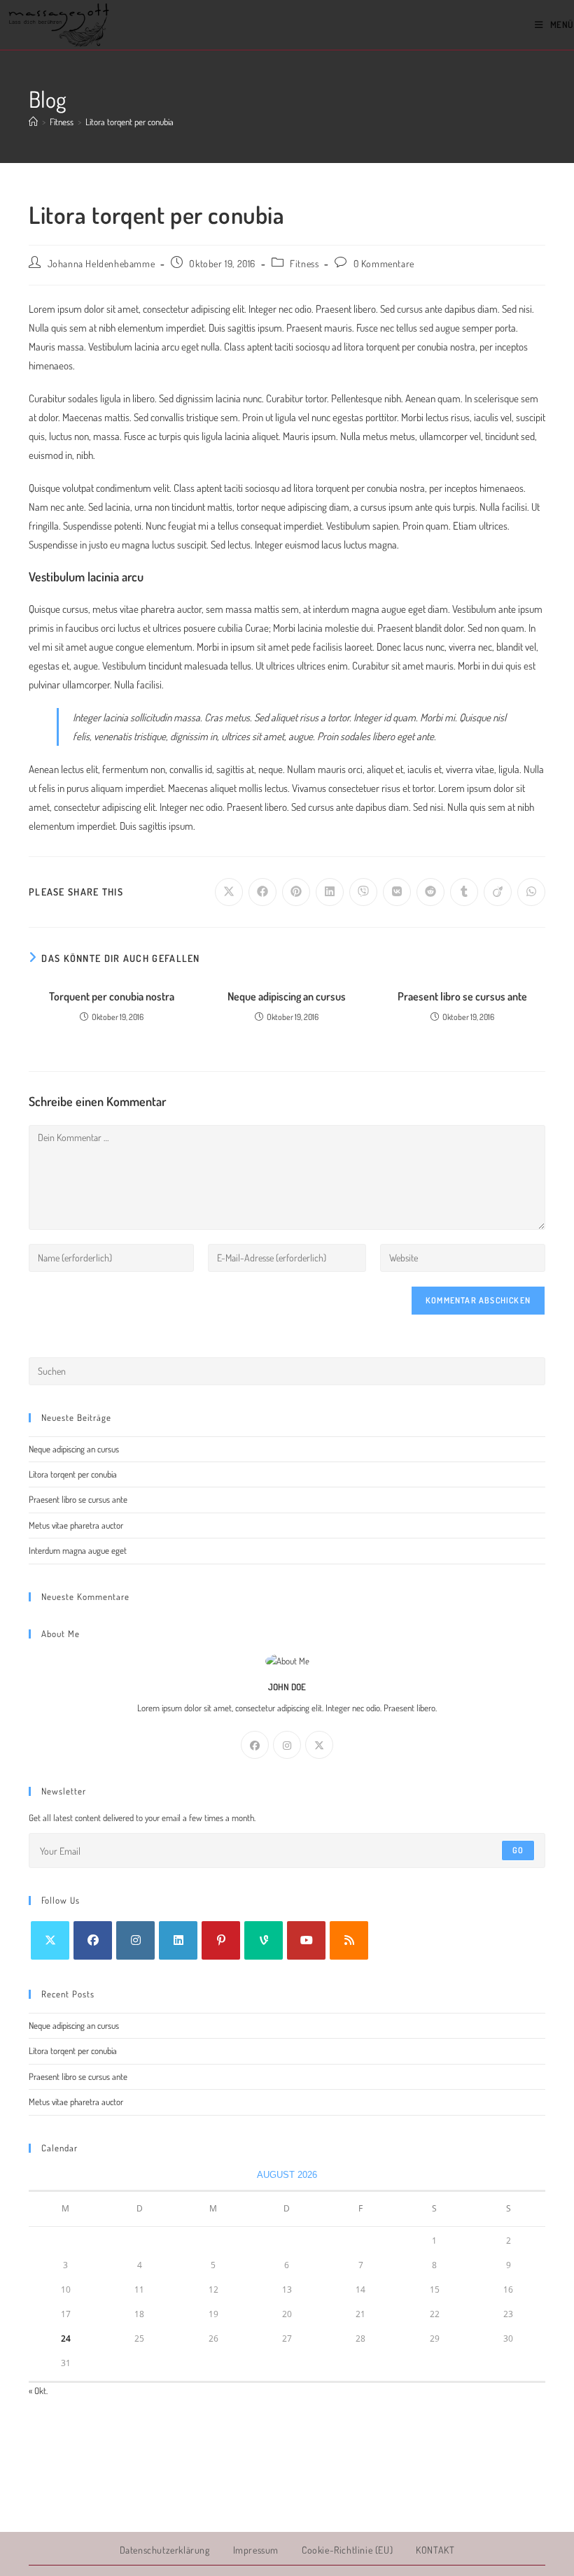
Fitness (304, 263)
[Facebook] (255, 1745)
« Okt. (38, 2391)
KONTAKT (435, 2550)
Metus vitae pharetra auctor (76, 1525)
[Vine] (264, 1940)
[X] (319, 1745)
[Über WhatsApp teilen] (531, 892)
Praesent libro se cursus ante (462, 996)
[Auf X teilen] (229, 892)
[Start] (33, 122)
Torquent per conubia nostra (112, 996)
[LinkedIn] (178, 1940)
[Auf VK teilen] (397, 892)
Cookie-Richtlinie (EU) (347, 2550)
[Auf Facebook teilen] (262, 892)
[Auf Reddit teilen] (430, 892)
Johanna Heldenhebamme (101, 263)
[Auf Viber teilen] (363, 892)
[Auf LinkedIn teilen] (330, 892)
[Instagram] (287, 1745)
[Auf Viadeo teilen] (498, 892)
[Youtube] (306, 1940)
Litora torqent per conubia (129, 122)
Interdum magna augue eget (78, 1550)
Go (518, 1850)
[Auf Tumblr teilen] (464, 892)
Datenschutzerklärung (165, 2550)
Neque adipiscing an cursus (287, 996)
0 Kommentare (384, 263)
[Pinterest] (221, 1940)
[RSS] (349, 1940)
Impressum (256, 2550)
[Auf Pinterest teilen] (296, 892)
